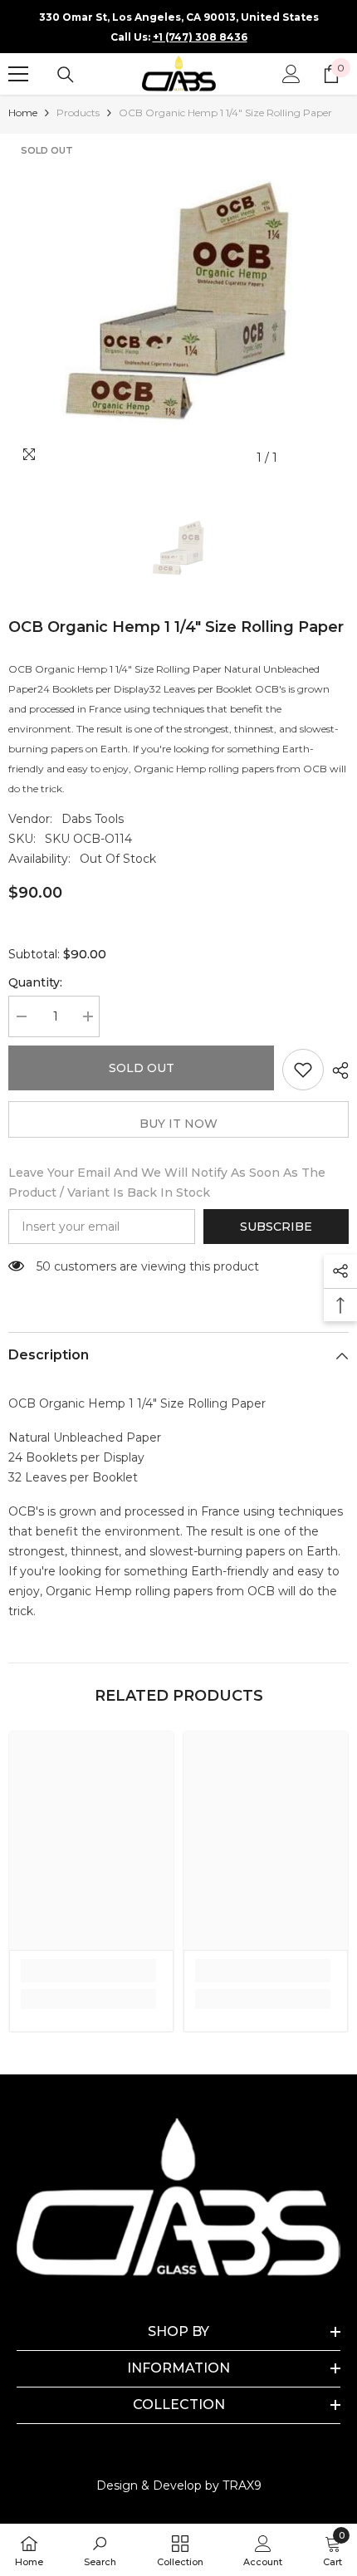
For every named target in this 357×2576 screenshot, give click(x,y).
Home (23, 113)
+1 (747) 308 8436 (200, 37)
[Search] (66, 75)
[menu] (18, 74)
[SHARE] (336, 1070)
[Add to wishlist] (303, 1070)
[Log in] (291, 74)
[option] (178, 304)
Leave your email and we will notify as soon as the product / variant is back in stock (167, 1183)
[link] (88, 1971)
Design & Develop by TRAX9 (179, 2485)
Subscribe (276, 1227)
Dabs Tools (93, 819)
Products (78, 113)
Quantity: (35, 982)
